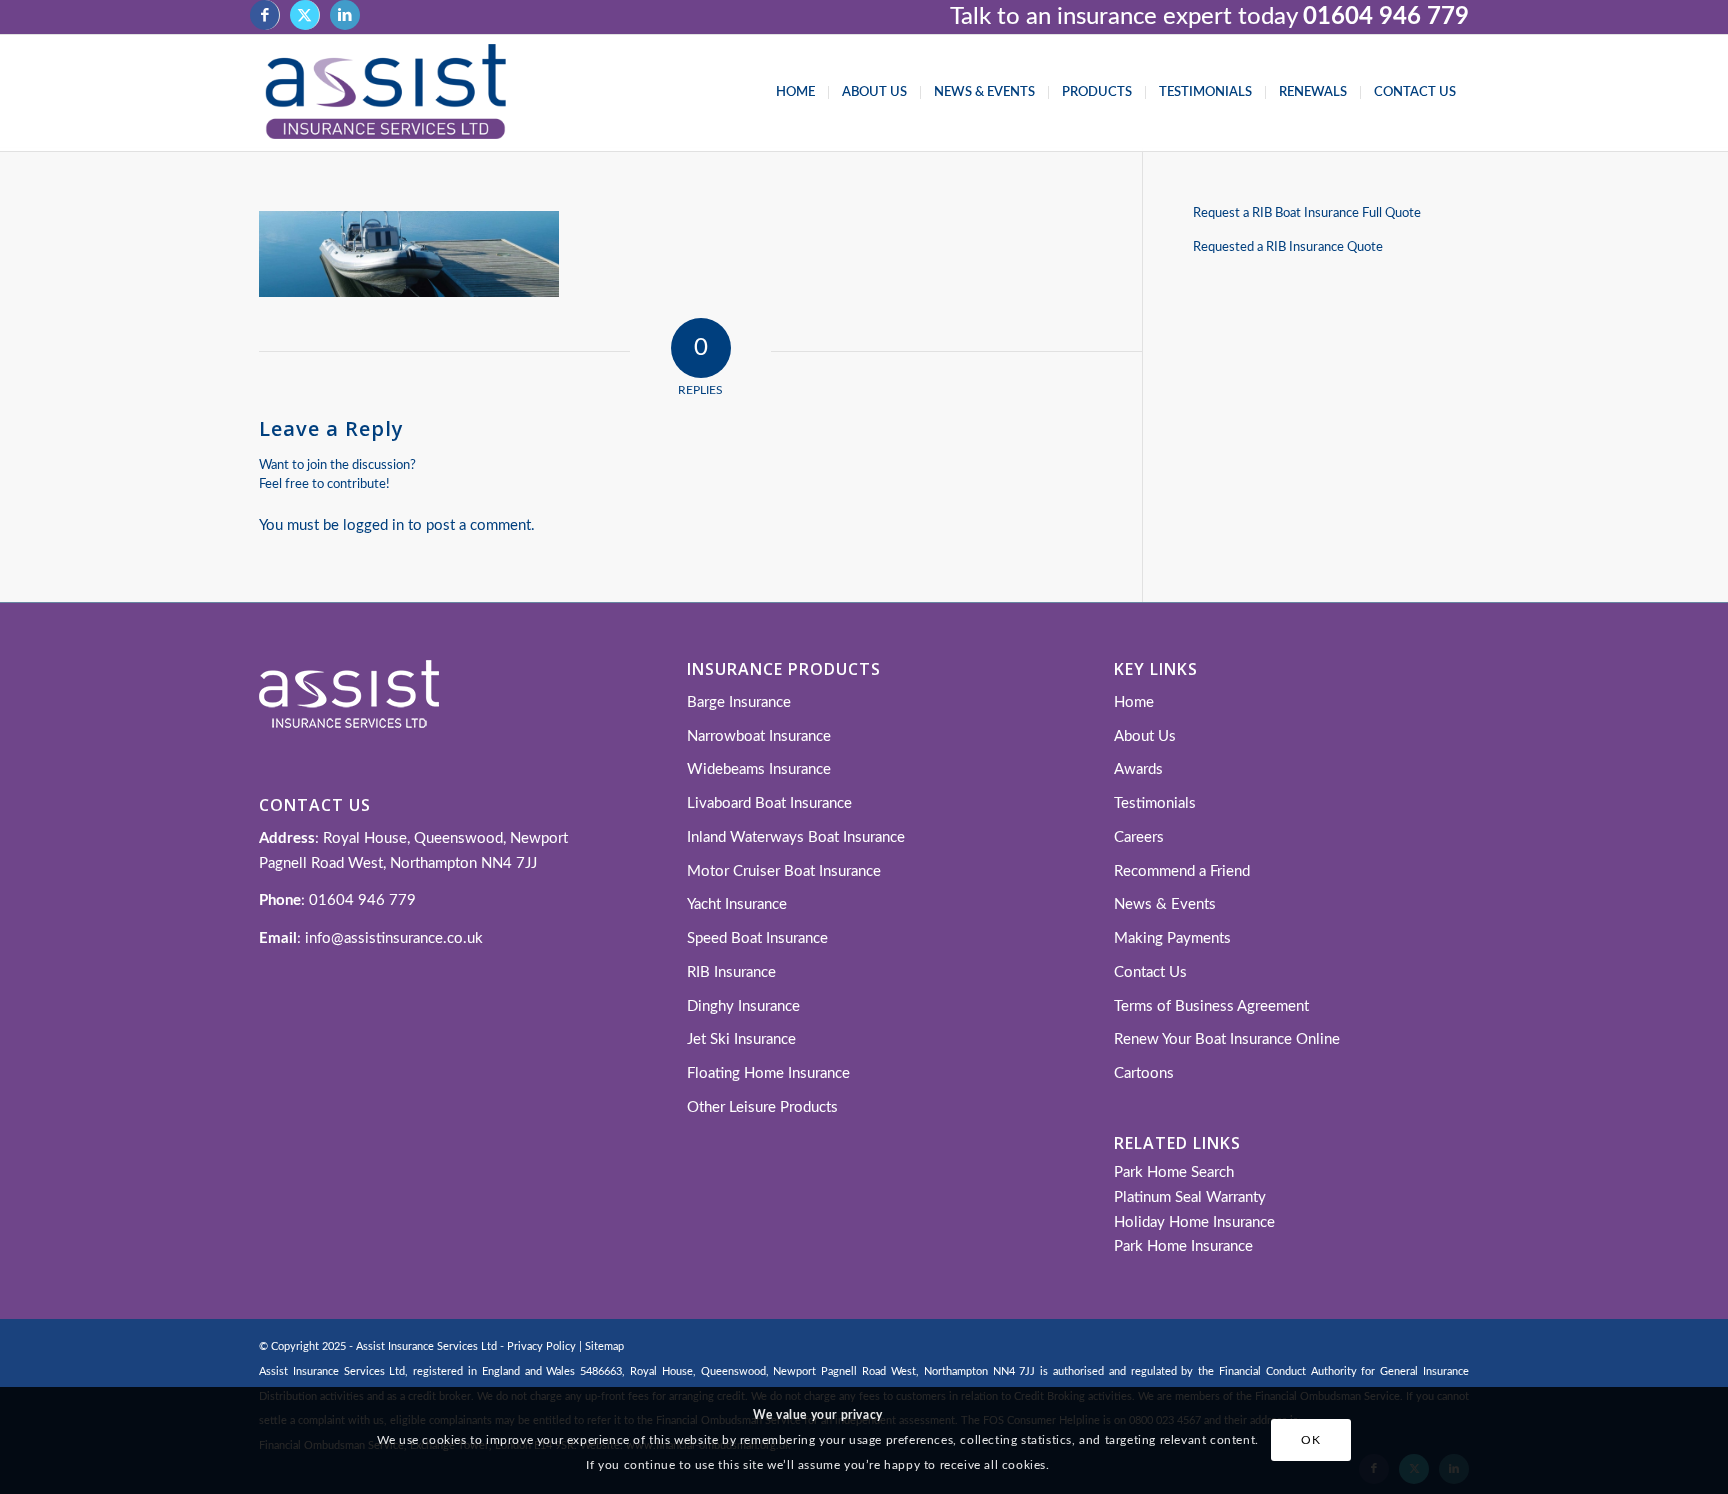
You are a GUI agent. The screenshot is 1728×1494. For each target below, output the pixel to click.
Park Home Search (1174, 1172)
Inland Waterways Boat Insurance (796, 837)
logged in (373, 525)
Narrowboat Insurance (759, 736)
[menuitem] (795, 93)
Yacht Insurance (737, 904)
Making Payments (1172, 938)
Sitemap (604, 1346)
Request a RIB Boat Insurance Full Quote (1307, 213)
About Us (1145, 736)
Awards (1138, 769)
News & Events (1165, 904)
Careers (1139, 837)
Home (1134, 702)
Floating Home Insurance (768, 1073)
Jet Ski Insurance (741, 1039)
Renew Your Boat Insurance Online (1227, 1039)
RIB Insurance (731, 972)
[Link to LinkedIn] (345, 15)
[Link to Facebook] (264, 15)
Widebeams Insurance (759, 769)
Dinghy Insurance (743, 1006)
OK (1310, 1440)
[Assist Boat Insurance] (385, 93)
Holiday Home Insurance (1194, 1222)
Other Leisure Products (762, 1107)
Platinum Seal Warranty (1190, 1197)
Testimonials (1155, 803)
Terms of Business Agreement (1211, 1006)
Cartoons (1144, 1073)
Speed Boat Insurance (757, 938)
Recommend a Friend (1182, 871)
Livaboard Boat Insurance (769, 803)
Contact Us (1150, 972)
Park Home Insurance (1183, 1246)
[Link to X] (304, 15)
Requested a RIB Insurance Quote (1288, 247)
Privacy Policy (541, 1346)
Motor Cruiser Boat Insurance (784, 871)
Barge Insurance (739, 702)
